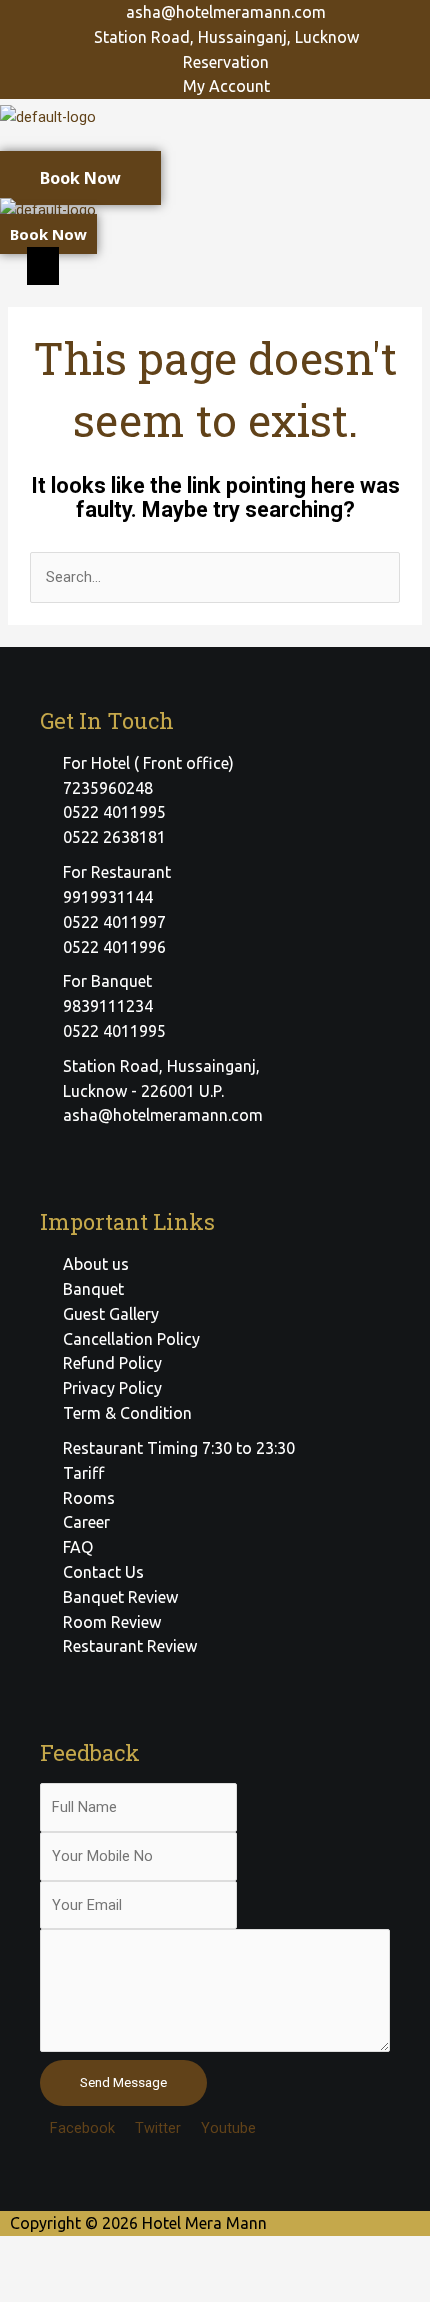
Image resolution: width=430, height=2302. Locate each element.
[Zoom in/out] (292, 2253)
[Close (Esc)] (40, 2253)
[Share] (124, 2253)
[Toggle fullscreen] (208, 2253)
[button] (215, 148)
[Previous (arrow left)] (40, 2286)
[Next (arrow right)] (124, 2286)
